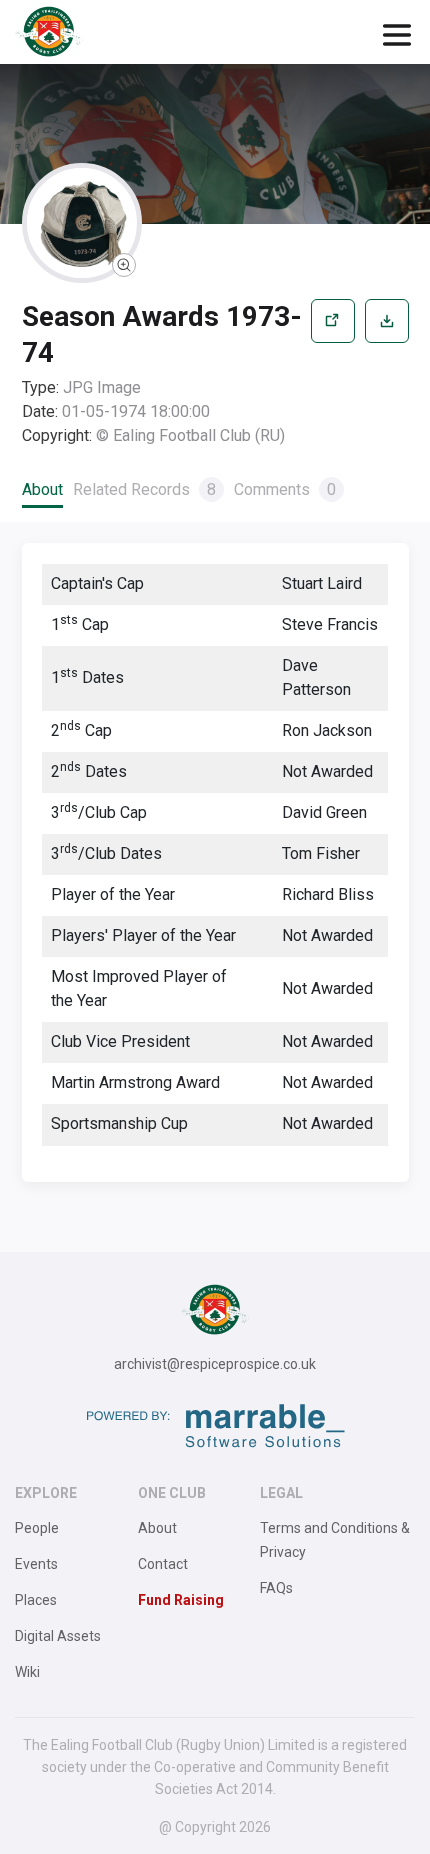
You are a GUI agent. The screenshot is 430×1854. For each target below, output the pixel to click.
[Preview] (333, 373)
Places (36, 1600)
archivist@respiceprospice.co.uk (215, 1364)
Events (36, 1564)
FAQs (276, 1588)
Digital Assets (58, 1636)
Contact (163, 1564)
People (37, 1528)
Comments (285, 489)
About (42, 489)
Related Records (144, 489)
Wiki (27, 1672)
